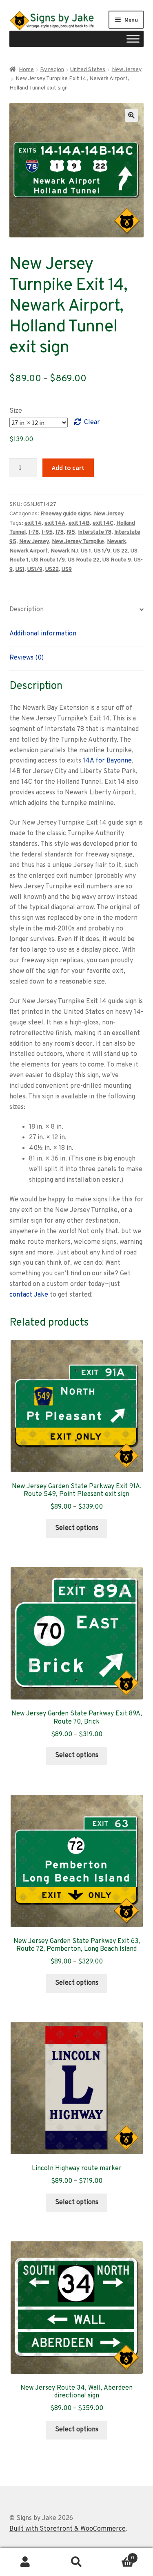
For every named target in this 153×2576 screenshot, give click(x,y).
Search (76, 2562)
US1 (20, 569)
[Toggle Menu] (133, 39)
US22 (52, 569)
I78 (60, 532)
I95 (71, 532)
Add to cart (68, 467)
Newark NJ (64, 551)
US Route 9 (117, 560)
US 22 (120, 551)
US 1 (86, 551)
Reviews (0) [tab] (27, 658)
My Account (25, 2562)
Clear (92, 423)
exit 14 (33, 523)
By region (52, 70)
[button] (131, 115)
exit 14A (55, 523)
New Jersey (127, 70)
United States (88, 70)
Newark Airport (29, 551)
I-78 (34, 532)
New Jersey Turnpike (78, 542)
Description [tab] (27, 610)
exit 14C (103, 523)
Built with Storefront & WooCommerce (68, 2529)
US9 (67, 569)
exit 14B (79, 523)
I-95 (47, 532)
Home (26, 70)
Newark (116, 542)
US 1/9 (102, 551)
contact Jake (29, 1295)
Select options (77, 1528)
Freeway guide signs (66, 514)
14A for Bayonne (107, 761)
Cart (118, 2555)
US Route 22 (84, 560)
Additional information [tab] (43, 634)
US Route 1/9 (48, 560)
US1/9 (35, 569)
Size (16, 411)
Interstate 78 (95, 532)
